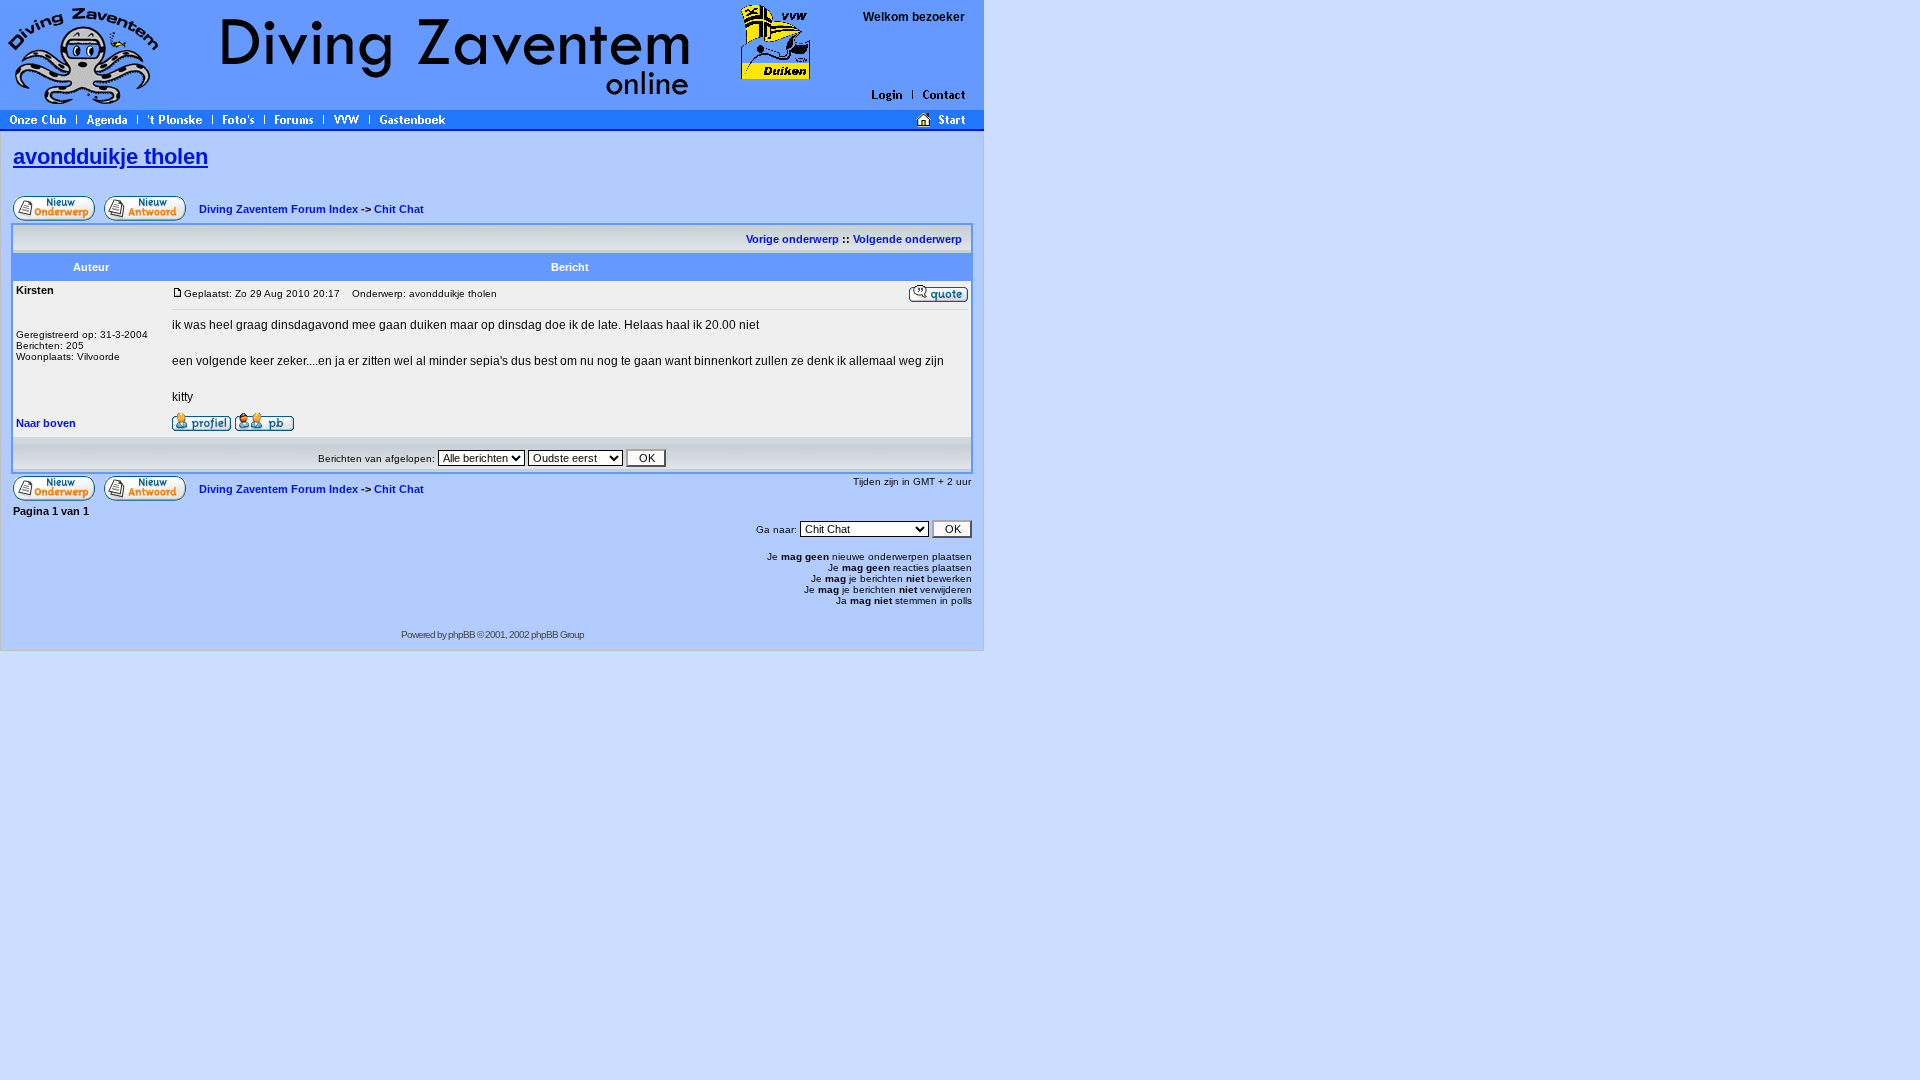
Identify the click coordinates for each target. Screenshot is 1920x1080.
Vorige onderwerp (792, 239)
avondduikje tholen (110, 156)
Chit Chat (399, 209)
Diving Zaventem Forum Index (278, 209)
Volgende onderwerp (909, 239)
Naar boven (46, 423)
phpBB (461, 634)
